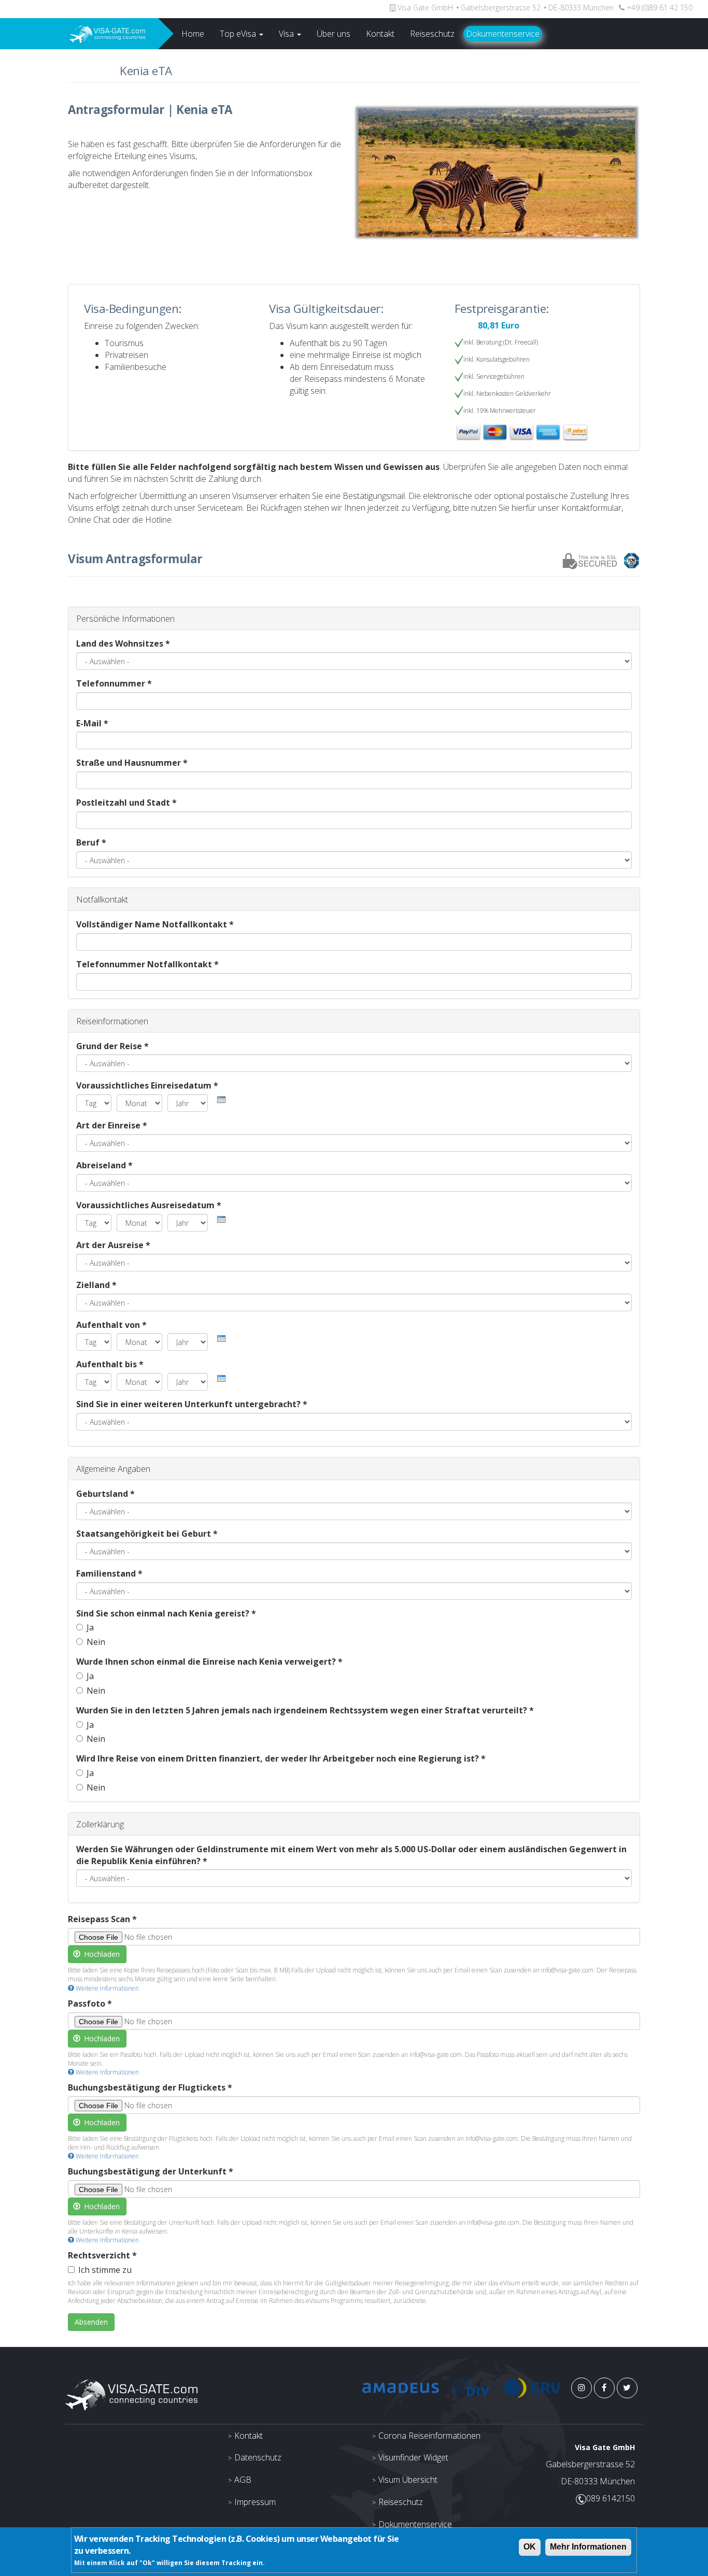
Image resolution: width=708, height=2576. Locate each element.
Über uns (334, 34)
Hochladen (101, 1954)
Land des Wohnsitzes (123, 643)
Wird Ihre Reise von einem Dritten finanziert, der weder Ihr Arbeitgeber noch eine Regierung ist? (281, 1758)
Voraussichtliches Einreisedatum (147, 1085)
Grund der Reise (112, 1046)
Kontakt (380, 34)
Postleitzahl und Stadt (126, 803)
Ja (90, 1627)
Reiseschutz (432, 34)
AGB (243, 2480)
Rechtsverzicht (102, 2255)
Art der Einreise (112, 1125)
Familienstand (109, 1573)
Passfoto (90, 2003)
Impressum (255, 2502)
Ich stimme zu (105, 2270)
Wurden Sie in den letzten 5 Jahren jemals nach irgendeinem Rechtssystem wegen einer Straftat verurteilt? (305, 1710)
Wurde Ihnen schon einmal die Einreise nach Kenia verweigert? (209, 1662)
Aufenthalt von (111, 1325)
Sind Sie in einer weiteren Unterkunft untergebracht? (192, 1404)
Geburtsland (105, 1494)
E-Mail (92, 723)
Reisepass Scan (102, 1919)
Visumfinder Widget (413, 2457)
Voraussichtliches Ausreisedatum (149, 1205)
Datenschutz (258, 2457)
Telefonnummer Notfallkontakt (147, 964)
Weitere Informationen (107, 1988)
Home (193, 34)
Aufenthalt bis (110, 1364)
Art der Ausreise (113, 1245)
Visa (287, 34)
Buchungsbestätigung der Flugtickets (150, 2087)
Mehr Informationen (588, 2547)
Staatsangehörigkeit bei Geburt (147, 1534)
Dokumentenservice (503, 34)
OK (530, 2547)
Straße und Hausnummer (132, 763)
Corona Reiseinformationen (429, 2436)
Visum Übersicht (408, 2480)
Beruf (91, 842)
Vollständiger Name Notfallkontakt (155, 924)
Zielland (96, 1285)
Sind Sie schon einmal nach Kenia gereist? (166, 1613)
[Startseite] (79, 34)
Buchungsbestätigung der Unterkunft (151, 2171)
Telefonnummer (114, 683)
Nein (96, 1642)
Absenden (91, 2322)
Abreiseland (104, 1165)
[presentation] (221, 1100)
